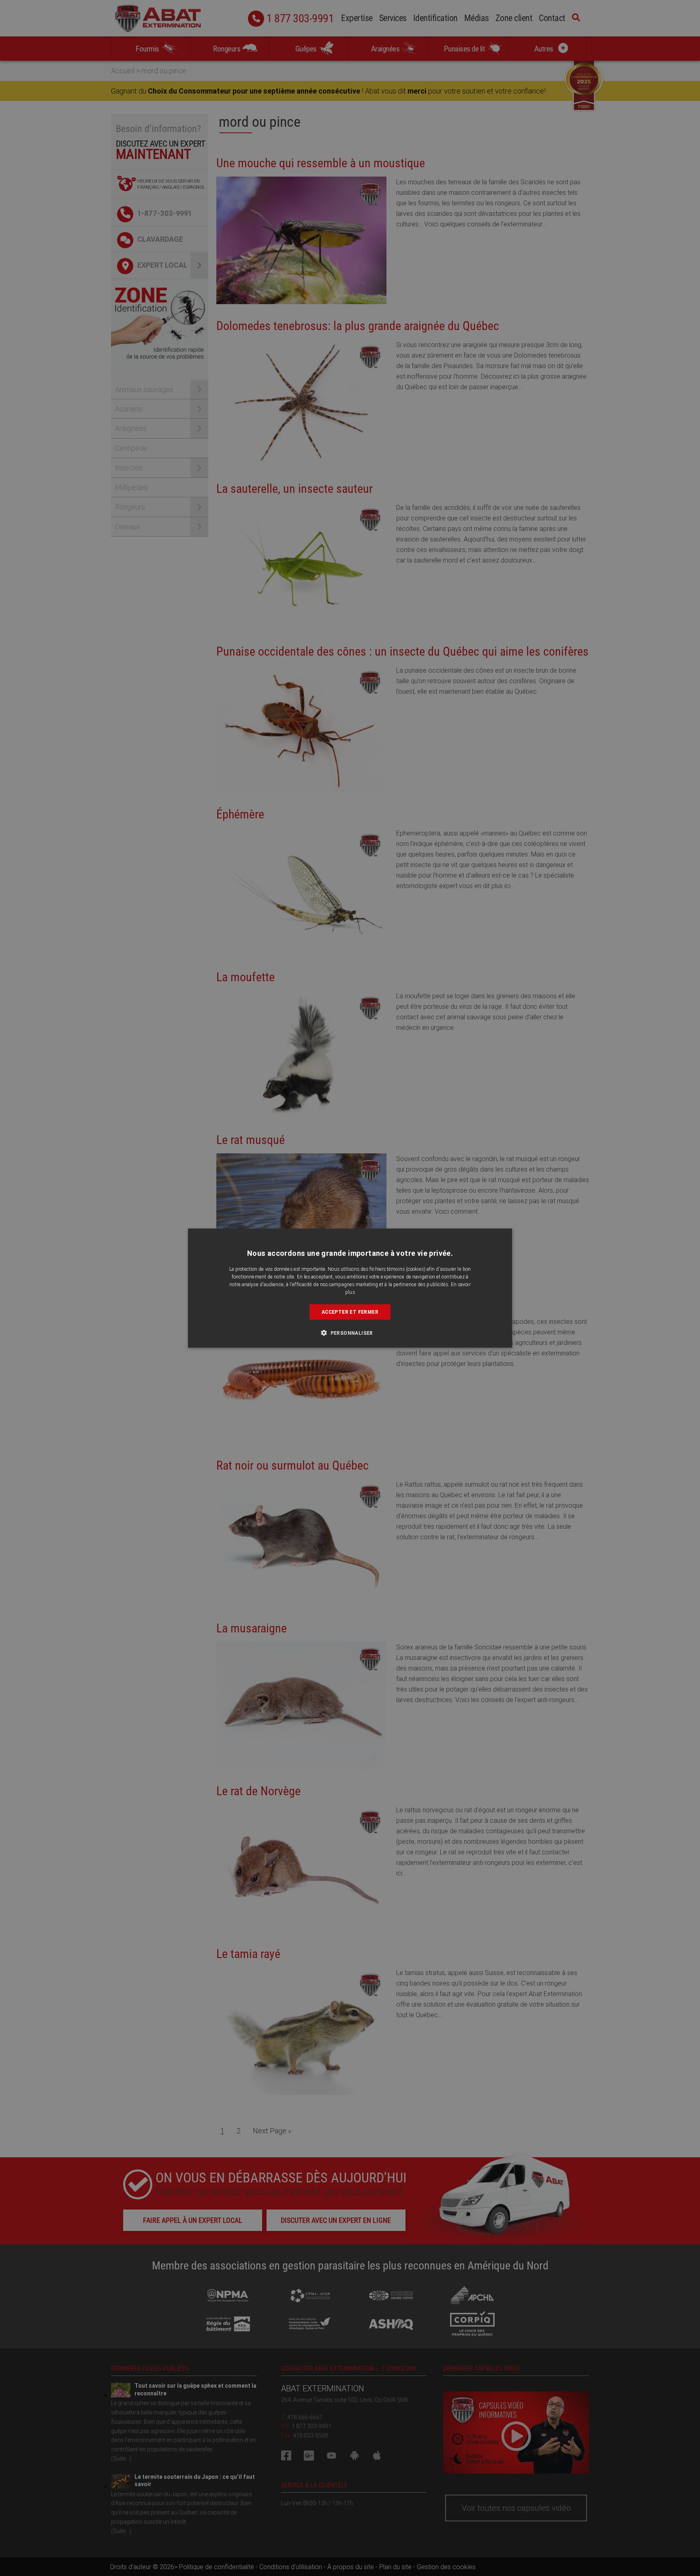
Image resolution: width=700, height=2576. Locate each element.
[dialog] (350, 1288)
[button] (350, 1333)
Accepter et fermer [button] (350, 1311)
